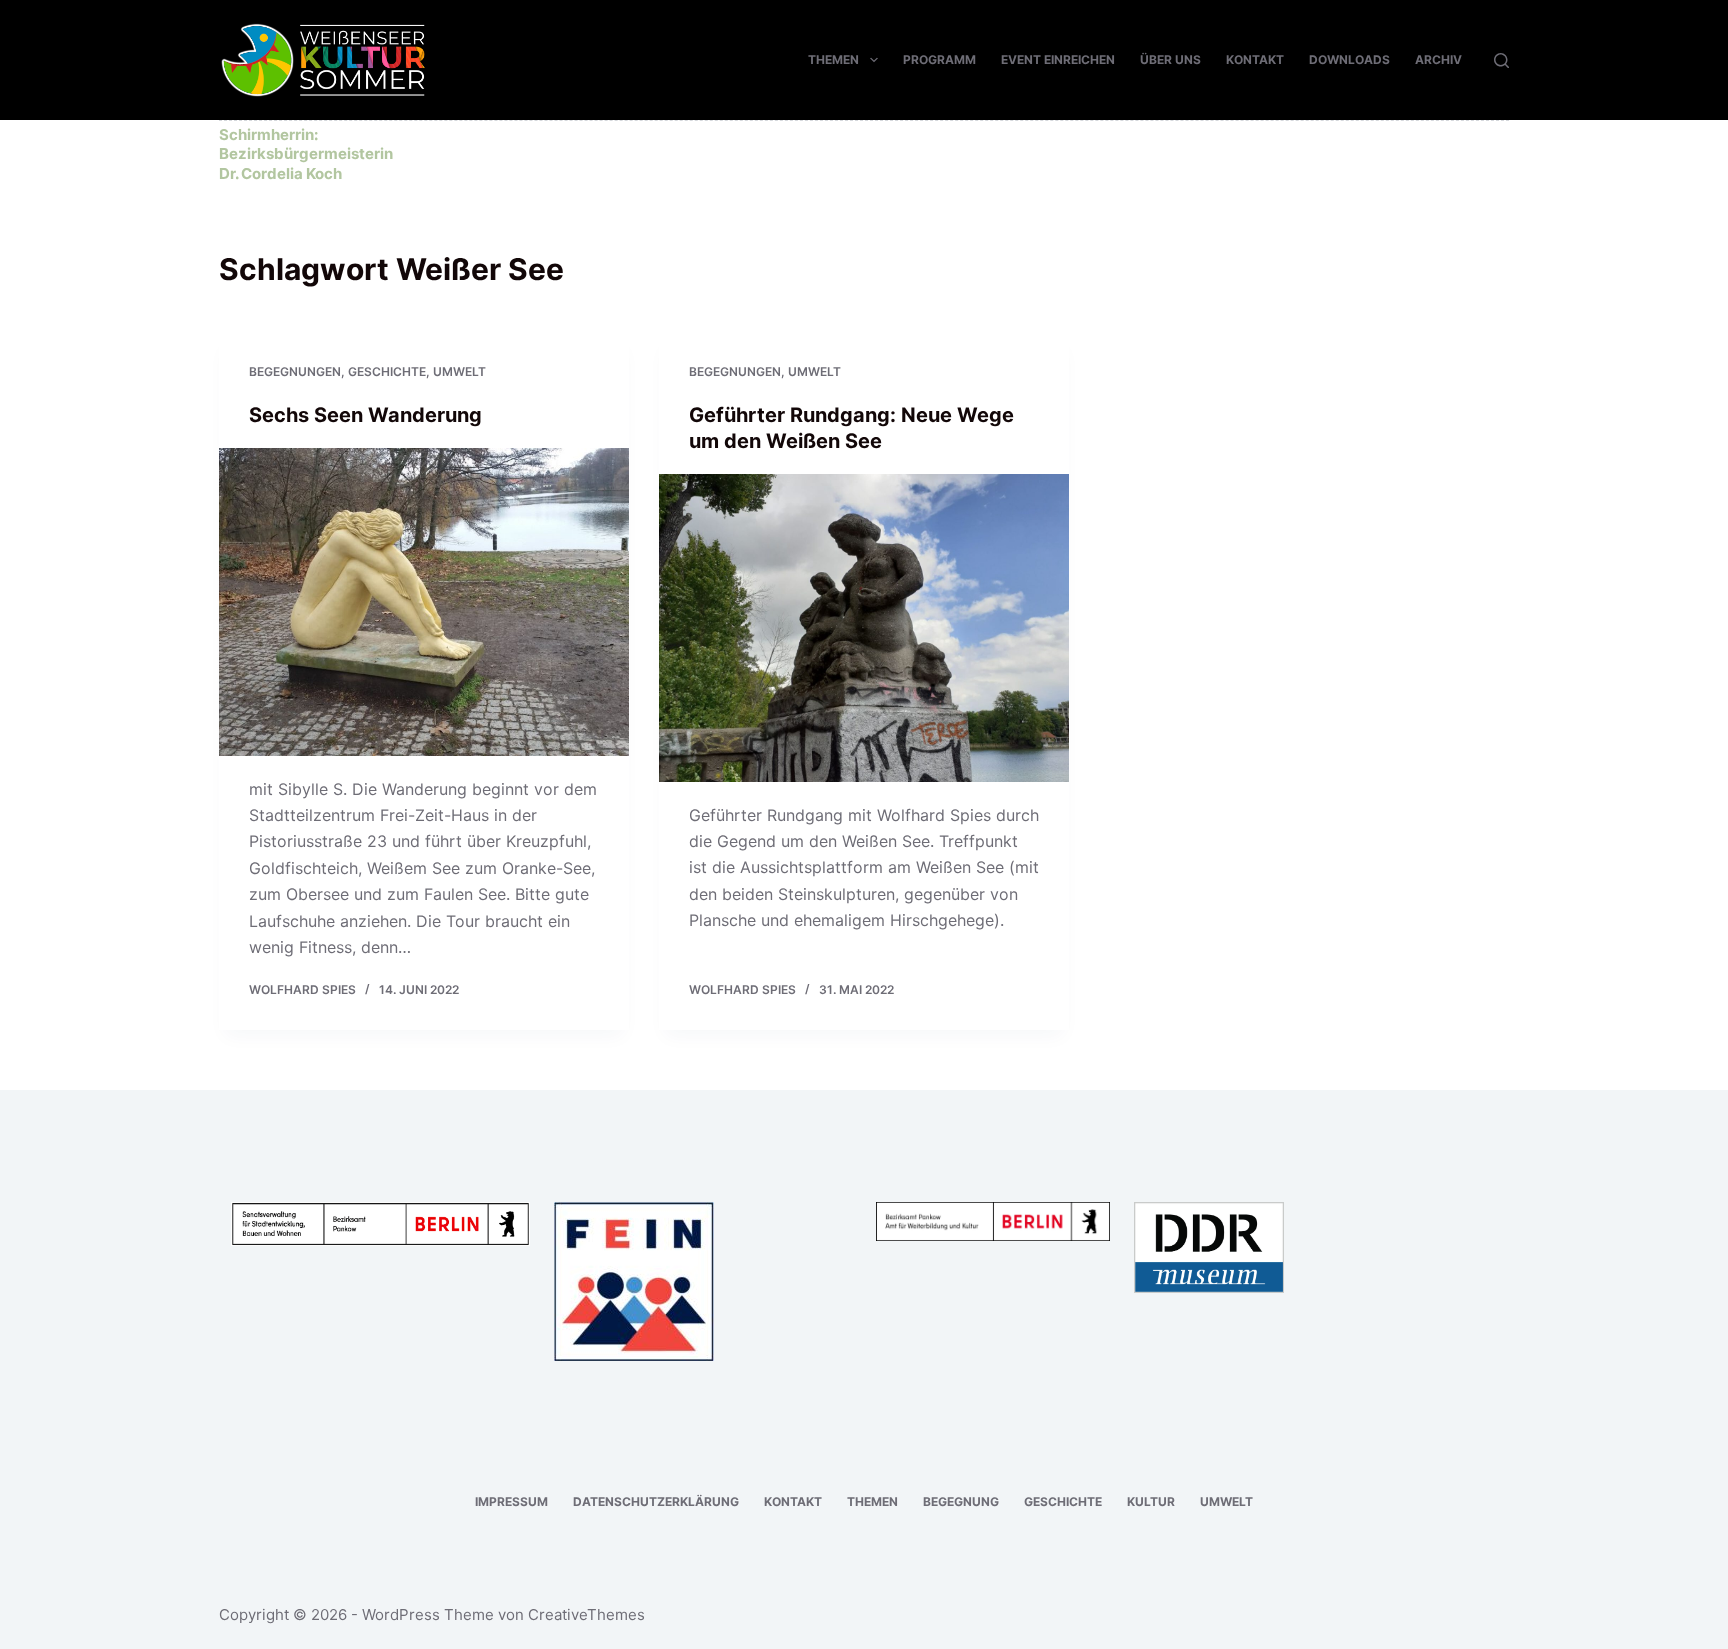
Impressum (511, 1501)
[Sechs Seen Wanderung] (424, 602)
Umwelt (459, 371)
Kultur (1151, 1501)
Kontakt (1255, 59)
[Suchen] (1501, 60)
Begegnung (961, 1501)
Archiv (1438, 59)
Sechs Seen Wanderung (365, 415)
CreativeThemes (586, 1614)
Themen (833, 59)
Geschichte (387, 371)
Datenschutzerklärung (656, 1501)
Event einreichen (1058, 59)
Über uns (1170, 59)
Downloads (1349, 59)
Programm (939, 59)
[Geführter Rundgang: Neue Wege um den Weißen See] (864, 628)
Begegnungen (295, 371)
